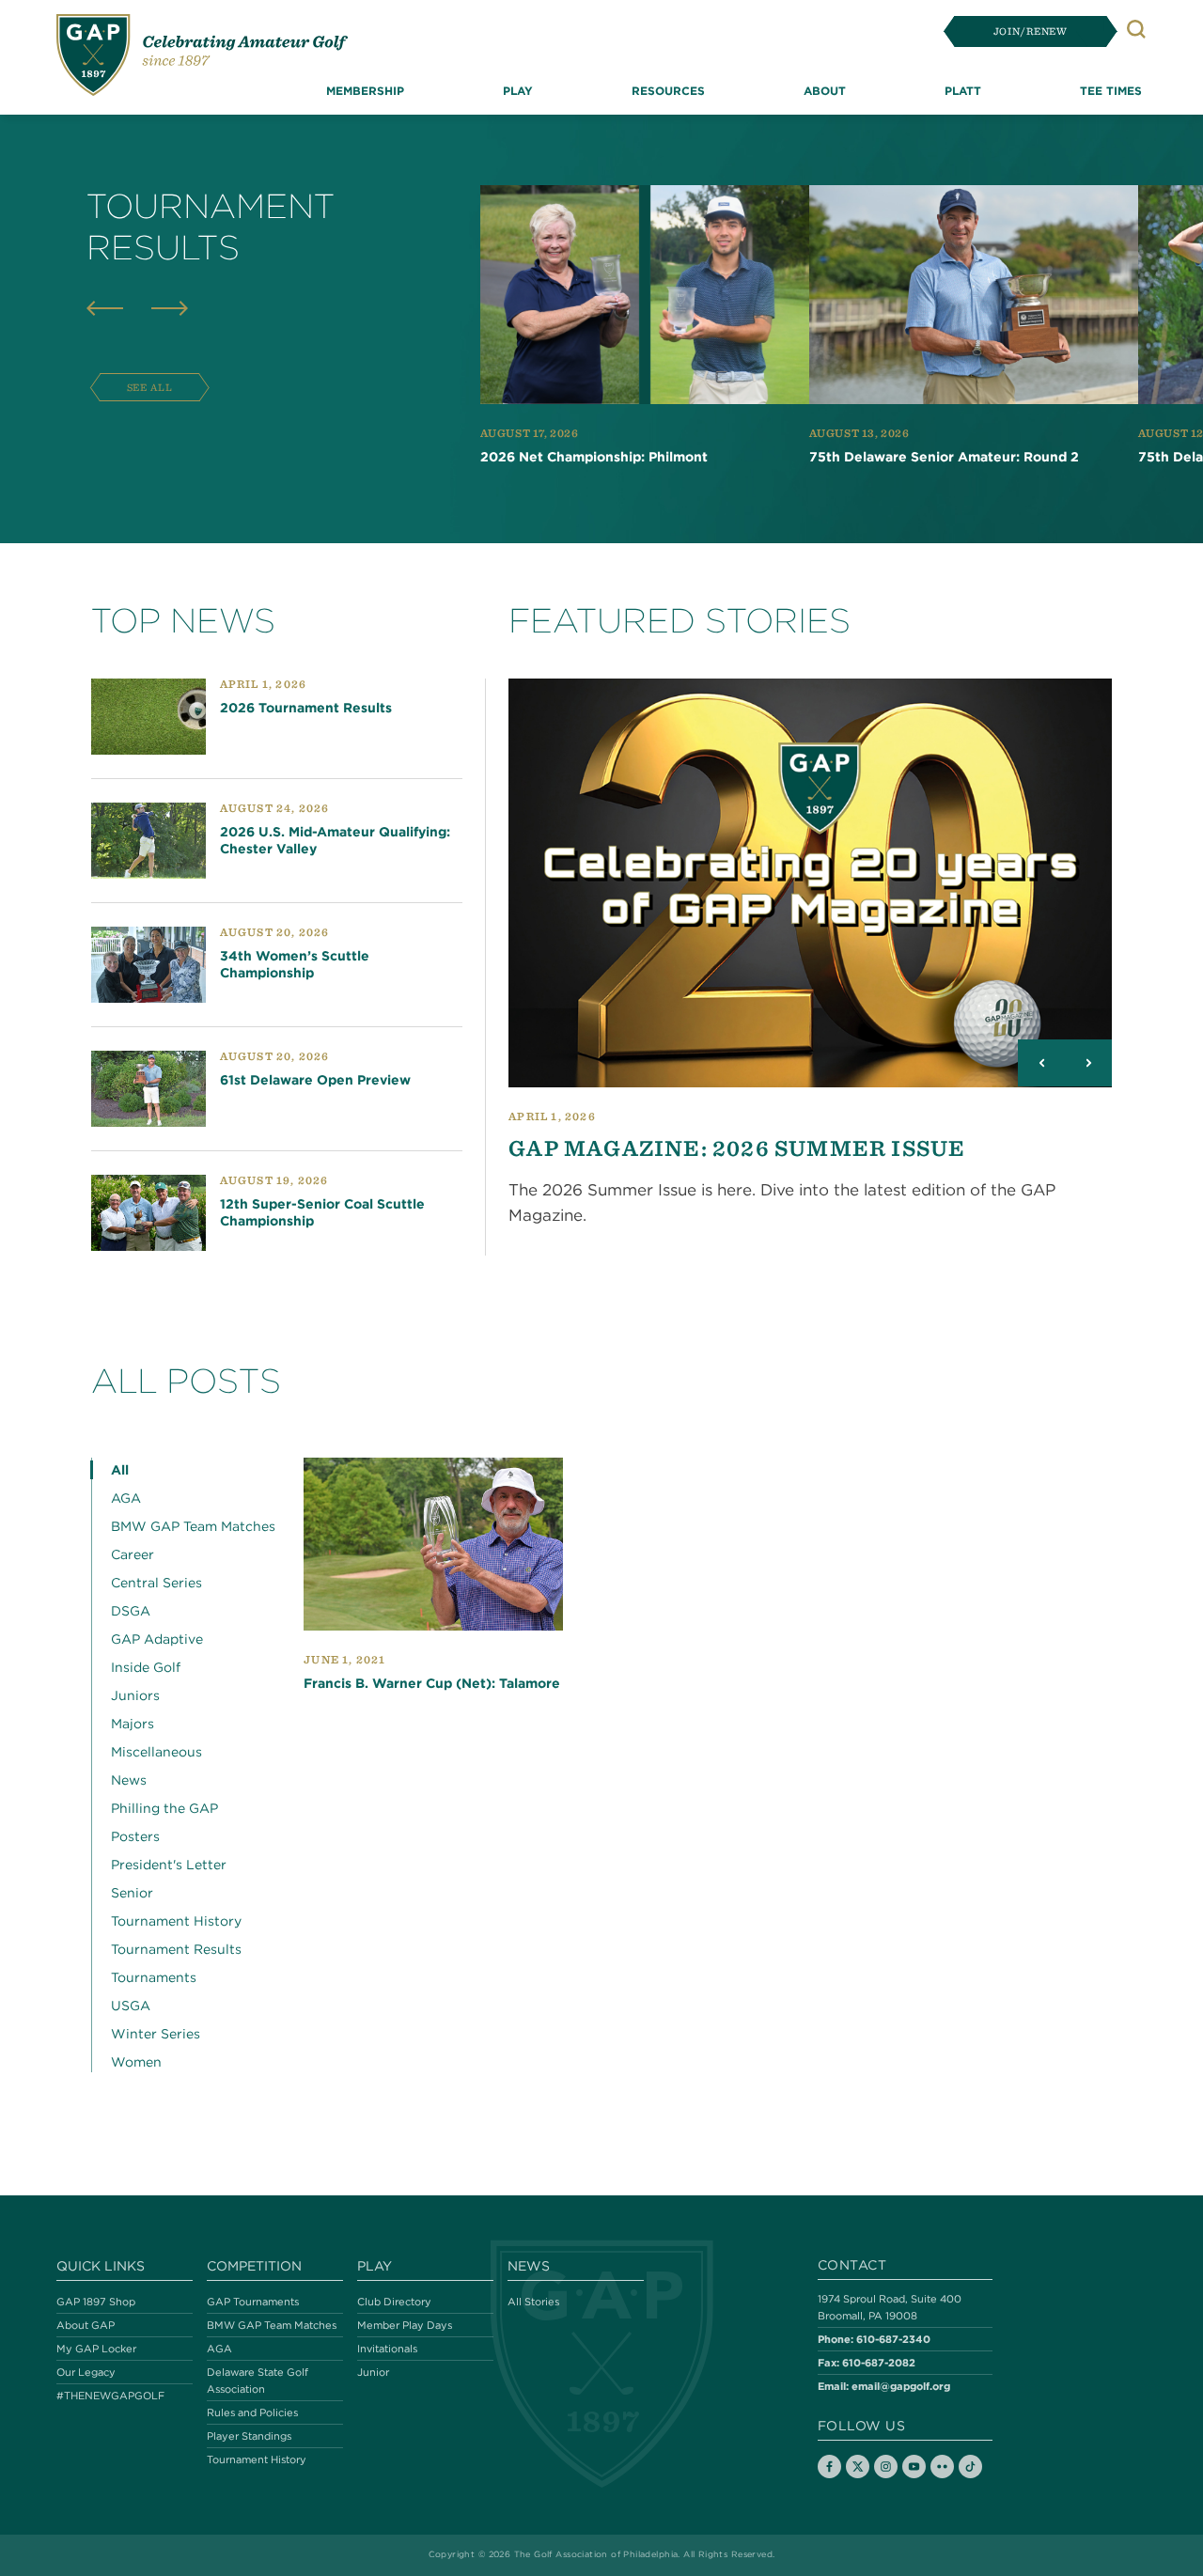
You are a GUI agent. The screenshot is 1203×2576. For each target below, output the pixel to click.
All (120, 1470)
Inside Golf (146, 1667)
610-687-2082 (879, 2362)
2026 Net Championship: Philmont (594, 457)
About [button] (825, 90)
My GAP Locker (96, 2349)
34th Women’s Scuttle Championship (295, 965)
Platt (963, 90)
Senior (132, 1893)
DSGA (131, 1611)
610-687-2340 (893, 2339)
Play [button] (518, 90)
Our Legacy (86, 2372)
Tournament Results (176, 1949)
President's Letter (169, 1865)
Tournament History (176, 1921)
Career (133, 1554)
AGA (126, 1498)
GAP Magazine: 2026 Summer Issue (737, 1147)
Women (136, 2062)
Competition (254, 2266)
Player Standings (249, 2436)
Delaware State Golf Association (258, 2381)
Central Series (156, 1583)
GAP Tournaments (253, 2302)
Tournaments (154, 1977)
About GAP (86, 2325)
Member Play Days (405, 2325)
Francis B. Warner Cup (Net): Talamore (432, 1683)
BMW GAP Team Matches (193, 1526)
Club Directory (394, 2302)
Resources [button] (668, 90)
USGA (131, 2006)
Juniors (135, 1695)
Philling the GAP (164, 1808)
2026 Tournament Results (306, 708)
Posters (135, 1836)
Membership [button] (365, 90)
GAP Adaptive (157, 1639)
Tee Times (1111, 90)
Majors (133, 1724)
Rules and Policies (252, 2412)
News (129, 1780)
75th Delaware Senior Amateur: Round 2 (944, 457)
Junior (373, 2372)
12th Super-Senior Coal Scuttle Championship (322, 1213)
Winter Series (156, 2034)
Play (375, 2266)
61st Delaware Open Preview (315, 1081)
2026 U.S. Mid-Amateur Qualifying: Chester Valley (335, 840)
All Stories (533, 2302)
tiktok (970, 2467)
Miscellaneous (156, 1752)
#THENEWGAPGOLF (110, 2396)
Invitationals (387, 2349)
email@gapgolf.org (901, 2386)
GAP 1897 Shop (96, 2302)
